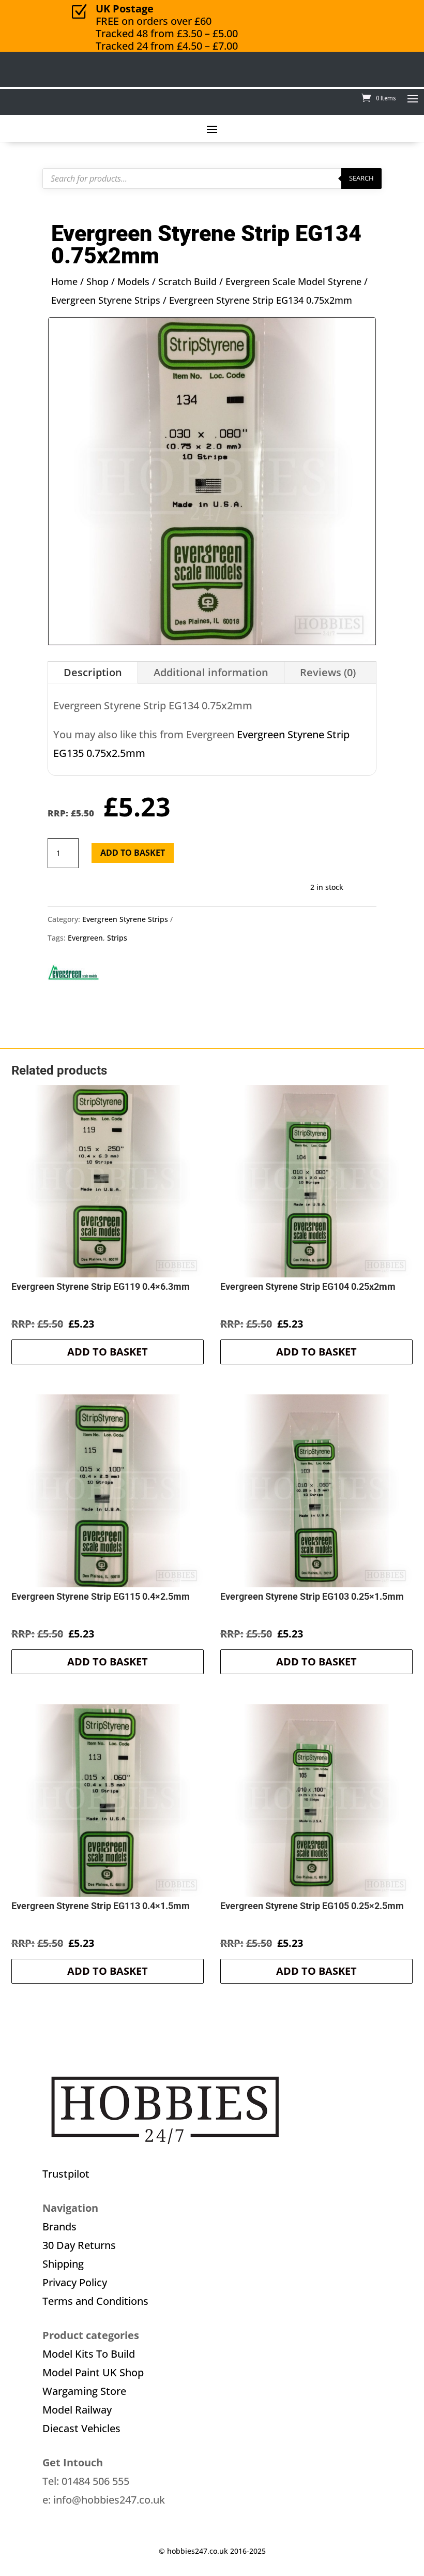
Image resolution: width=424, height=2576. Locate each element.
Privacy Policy (75, 2282)
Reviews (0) (328, 672)
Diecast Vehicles (81, 2428)
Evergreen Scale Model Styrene (293, 281)
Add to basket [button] (108, 1352)
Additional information (211, 672)
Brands (59, 2227)
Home (64, 281)
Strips (117, 938)
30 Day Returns (79, 2245)
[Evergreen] (73, 977)
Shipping (63, 2264)
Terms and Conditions (95, 2301)
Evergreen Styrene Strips (106, 300)
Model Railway (77, 2410)
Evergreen (85, 938)
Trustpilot (66, 2174)
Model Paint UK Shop (93, 2372)
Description (93, 672)
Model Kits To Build (89, 2354)
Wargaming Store (84, 2391)
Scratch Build (187, 281)
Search (361, 178)
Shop (97, 281)
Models (133, 281)
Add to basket (133, 853)
